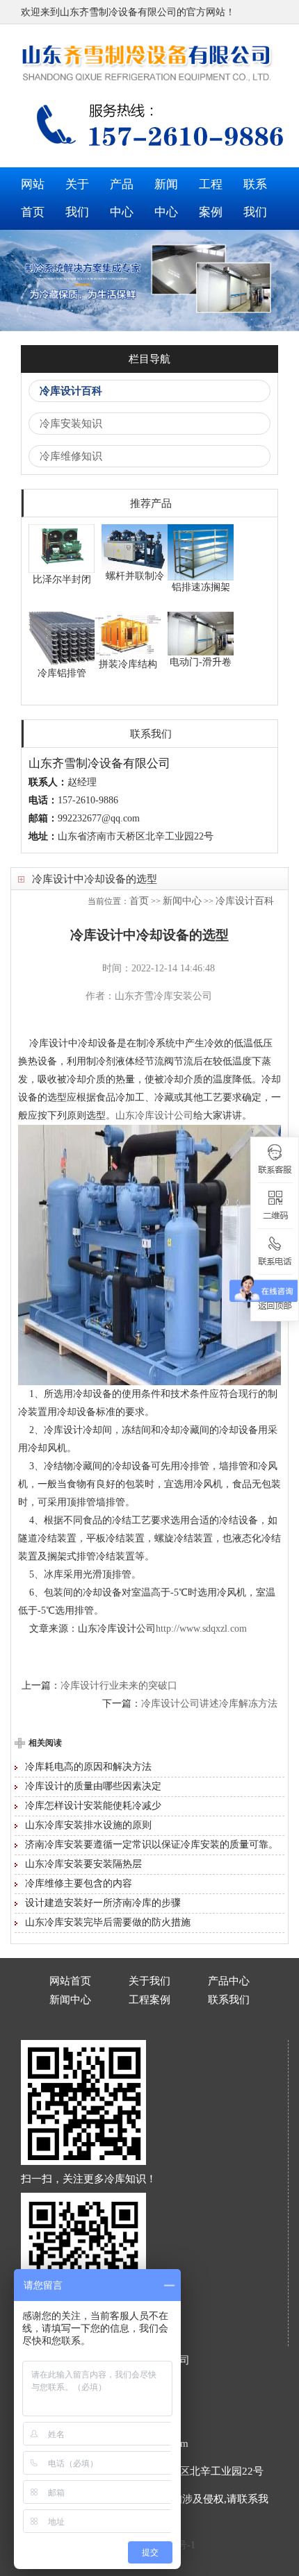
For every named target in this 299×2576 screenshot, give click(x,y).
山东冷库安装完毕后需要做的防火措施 (108, 1922)
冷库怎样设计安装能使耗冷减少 (93, 1806)
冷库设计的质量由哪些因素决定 (93, 1786)
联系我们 (255, 198)
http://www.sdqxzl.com (201, 1629)
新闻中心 (166, 198)
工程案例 (211, 198)
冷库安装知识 (71, 424)
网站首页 (33, 198)
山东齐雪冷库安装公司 (163, 996)
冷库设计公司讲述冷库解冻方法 (209, 1704)
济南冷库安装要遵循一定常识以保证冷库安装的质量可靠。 (152, 1845)
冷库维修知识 (71, 456)
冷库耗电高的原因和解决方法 (88, 1767)
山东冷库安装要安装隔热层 (83, 1864)
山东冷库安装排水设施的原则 (88, 1825)
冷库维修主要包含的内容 (79, 1883)
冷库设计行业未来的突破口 (119, 1686)
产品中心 (122, 198)
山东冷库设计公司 (154, 1115)
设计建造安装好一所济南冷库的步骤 (103, 1903)
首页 (139, 901)
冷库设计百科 (71, 391)
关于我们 (77, 198)
